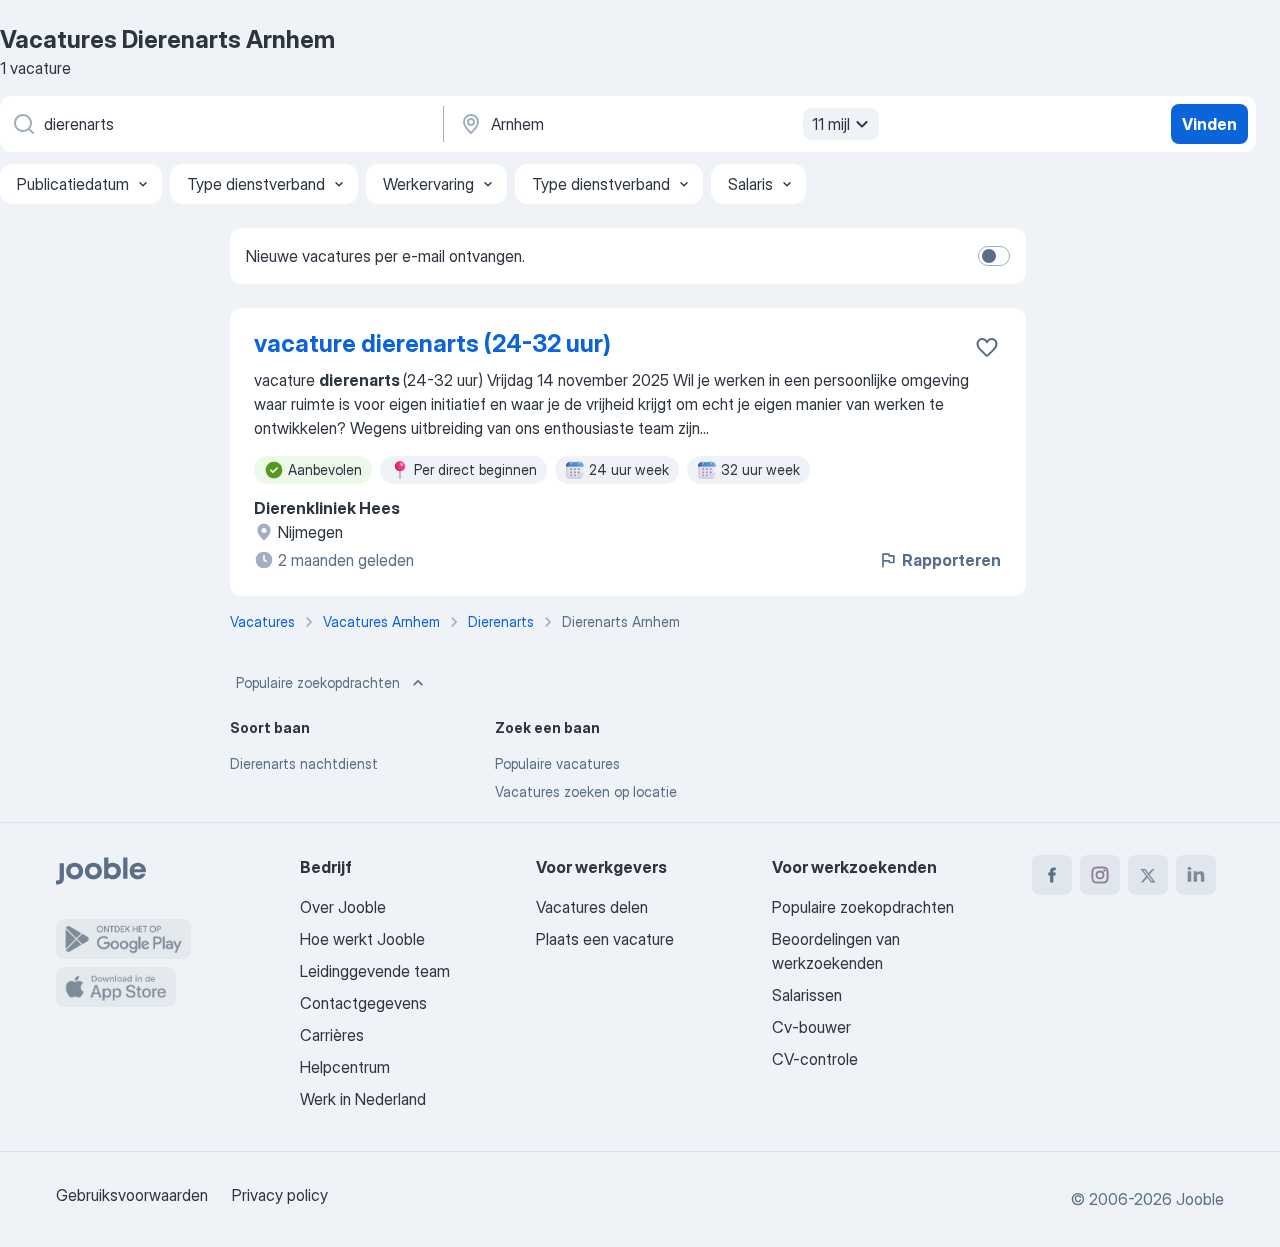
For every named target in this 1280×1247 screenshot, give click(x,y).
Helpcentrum (345, 1067)
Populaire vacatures (557, 763)
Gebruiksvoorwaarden (132, 1195)
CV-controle (815, 1059)
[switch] (994, 256)
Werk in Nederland (363, 1099)
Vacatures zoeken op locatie (586, 791)
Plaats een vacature (605, 939)
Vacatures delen (592, 907)
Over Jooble (343, 907)
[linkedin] (1196, 875)
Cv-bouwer (811, 1027)
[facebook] (1052, 875)
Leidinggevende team (375, 971)
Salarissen (807, 995)
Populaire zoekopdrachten (318, 682)
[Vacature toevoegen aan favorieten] (987, 347)
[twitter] (1148, 875)
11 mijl (831, 124)
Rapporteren (951, 560)
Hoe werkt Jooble (362, 939)
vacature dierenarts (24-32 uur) (432, 343)
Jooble (1200, 1199)
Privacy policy (280, 1195)
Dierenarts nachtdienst (304, 763)
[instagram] (1100, 875)
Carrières (332, 1035)
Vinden (1209, 124)
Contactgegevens (363, 1003)
